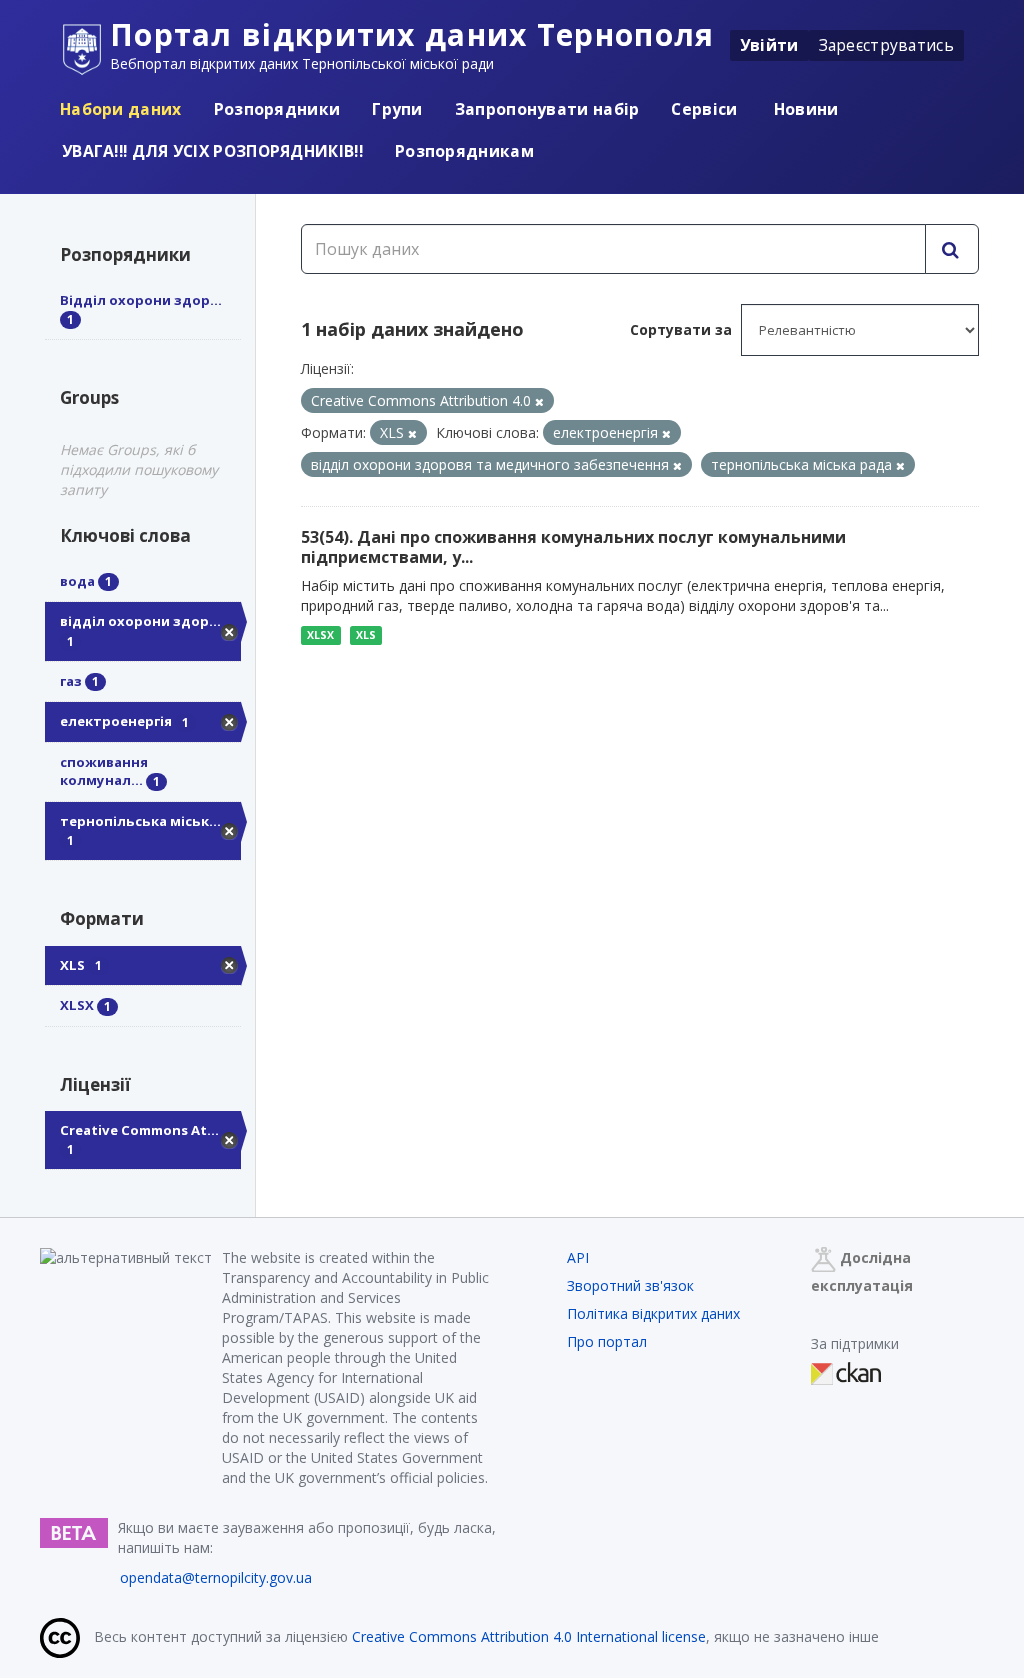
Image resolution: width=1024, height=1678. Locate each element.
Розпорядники (277, 109)
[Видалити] (539, 401)
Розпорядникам (464, 151)
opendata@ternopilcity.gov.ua (216, 1577)
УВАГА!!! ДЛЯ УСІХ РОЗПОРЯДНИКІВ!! (212, 151)
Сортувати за (681, 329)
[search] (952, 249)
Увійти (769, 45)
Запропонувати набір (547, 109)
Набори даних (121, 109)
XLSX (320, 635)
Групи (397, 109)
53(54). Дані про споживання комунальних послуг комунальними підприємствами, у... (573, 547)
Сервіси (704, 109)
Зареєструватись (887, 45)
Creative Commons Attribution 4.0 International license (529, 1636)
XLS (366, 635)
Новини (804, 109)
